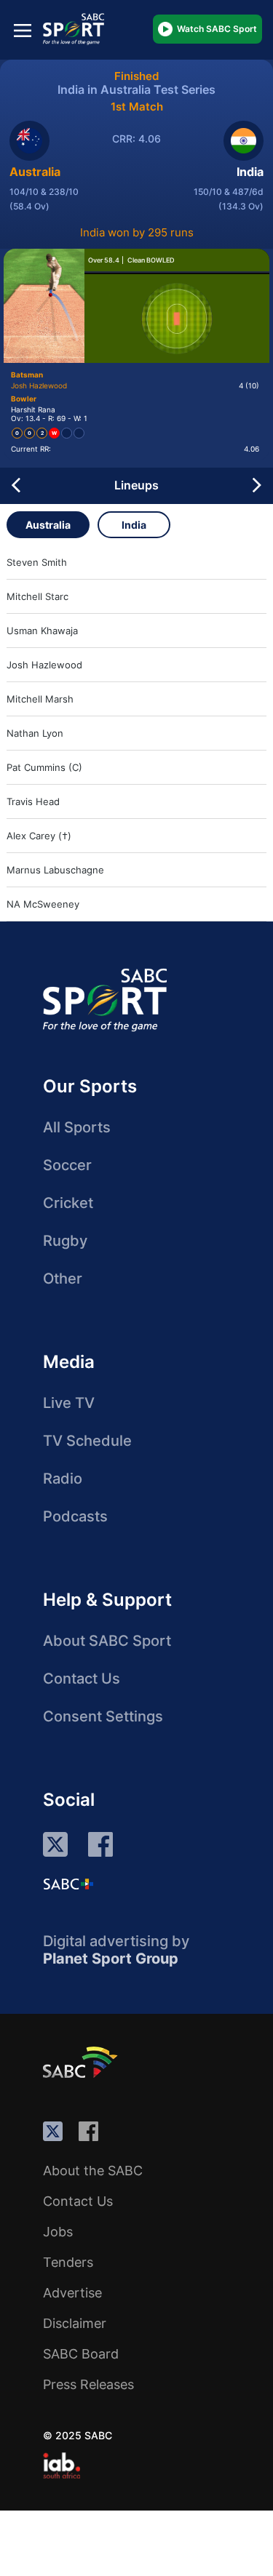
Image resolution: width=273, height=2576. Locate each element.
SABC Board (81, 2354)
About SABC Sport (107, 1641)
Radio (63, 1479)
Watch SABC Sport (217, 29)
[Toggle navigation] (23, 30)
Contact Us (82, 1679)
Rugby (65, 1241)
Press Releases (88, 2384)
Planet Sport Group (111, 1959)
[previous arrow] (16, 486)
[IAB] (62, 2465)
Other (63, 1279)
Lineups (136, 485)
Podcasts (75, 1516)
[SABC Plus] (68, 1884)
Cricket (68, 1203)
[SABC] (82, 2062)
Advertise (72, 2293)
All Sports (77, 1127)
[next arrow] (257, 486)
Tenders (68, 2262)
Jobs (58, 2232)
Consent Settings (103, 1716)
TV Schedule (87, 1441)
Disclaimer (75, 2323)
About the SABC (93, 2171)
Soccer (67, 1165)
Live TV (69, 1403)
